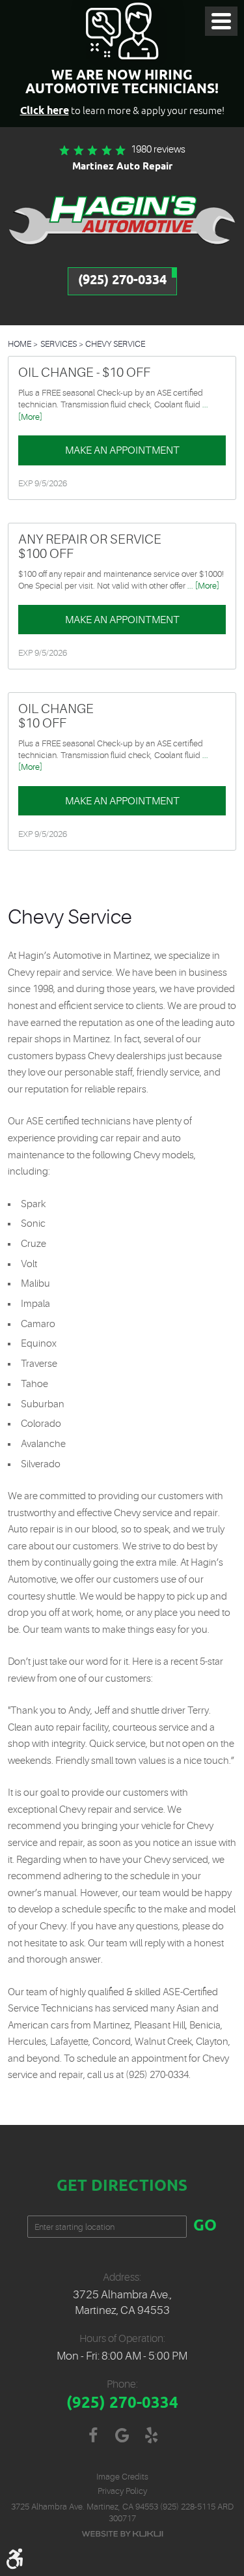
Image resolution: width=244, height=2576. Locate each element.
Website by (122, 2534)
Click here (45, 111)
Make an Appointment (122, 450)
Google (122, 2436)
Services (59, 344)
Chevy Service (115, 344)
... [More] (202, 586)
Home (20, 344)
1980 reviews (158, 150)
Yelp (151, 2436)
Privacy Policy (122, 2491)
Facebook (93, 2436)
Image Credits (122, 2477)
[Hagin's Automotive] (122, 219)
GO (205, 2227)
